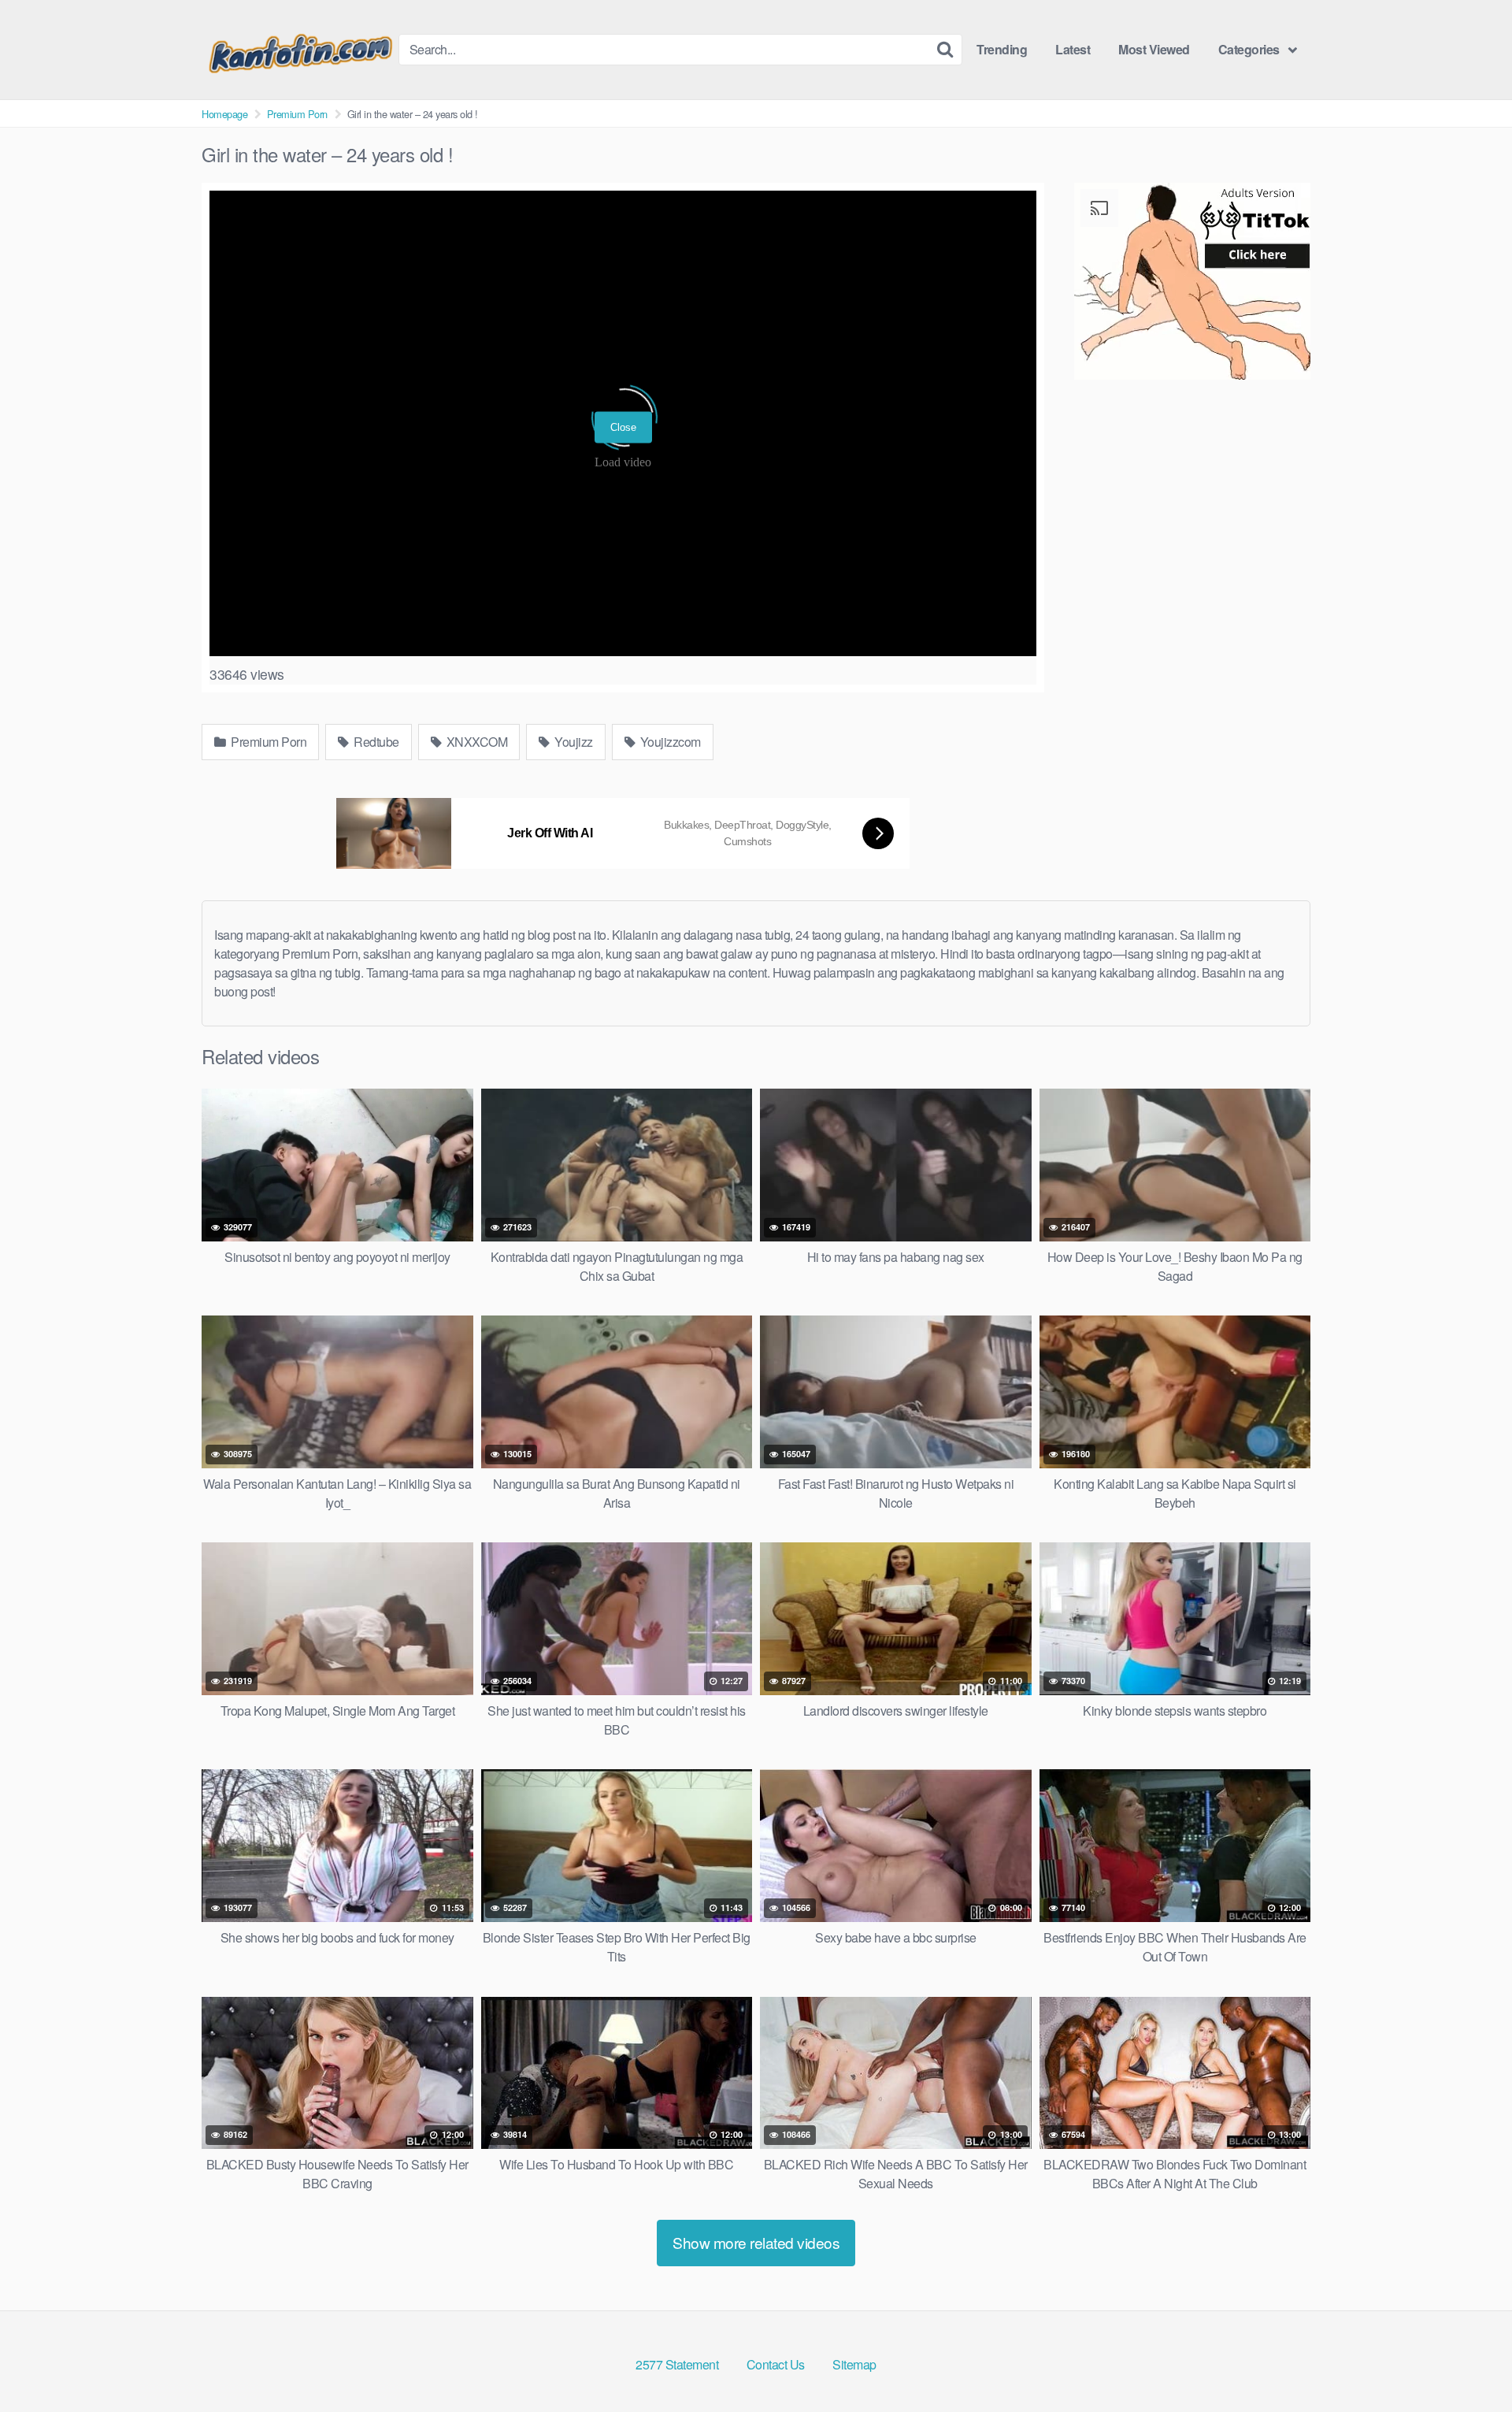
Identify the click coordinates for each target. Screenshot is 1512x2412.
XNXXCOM (475, 742)
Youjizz (573, 742)
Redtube (375, 742)
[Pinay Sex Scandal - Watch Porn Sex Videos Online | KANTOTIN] (300, 50)
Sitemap (854, 2364)
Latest (1073, 49)
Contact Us (776, 2364)
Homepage (224, 114)
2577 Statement (677, 2364)
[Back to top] (1469, 2362)
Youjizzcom (669, 742)
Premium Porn (297, 114)
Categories (1249, 49)
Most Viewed (1154, 49)
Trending (1002, 49)
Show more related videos (756, 2242)
